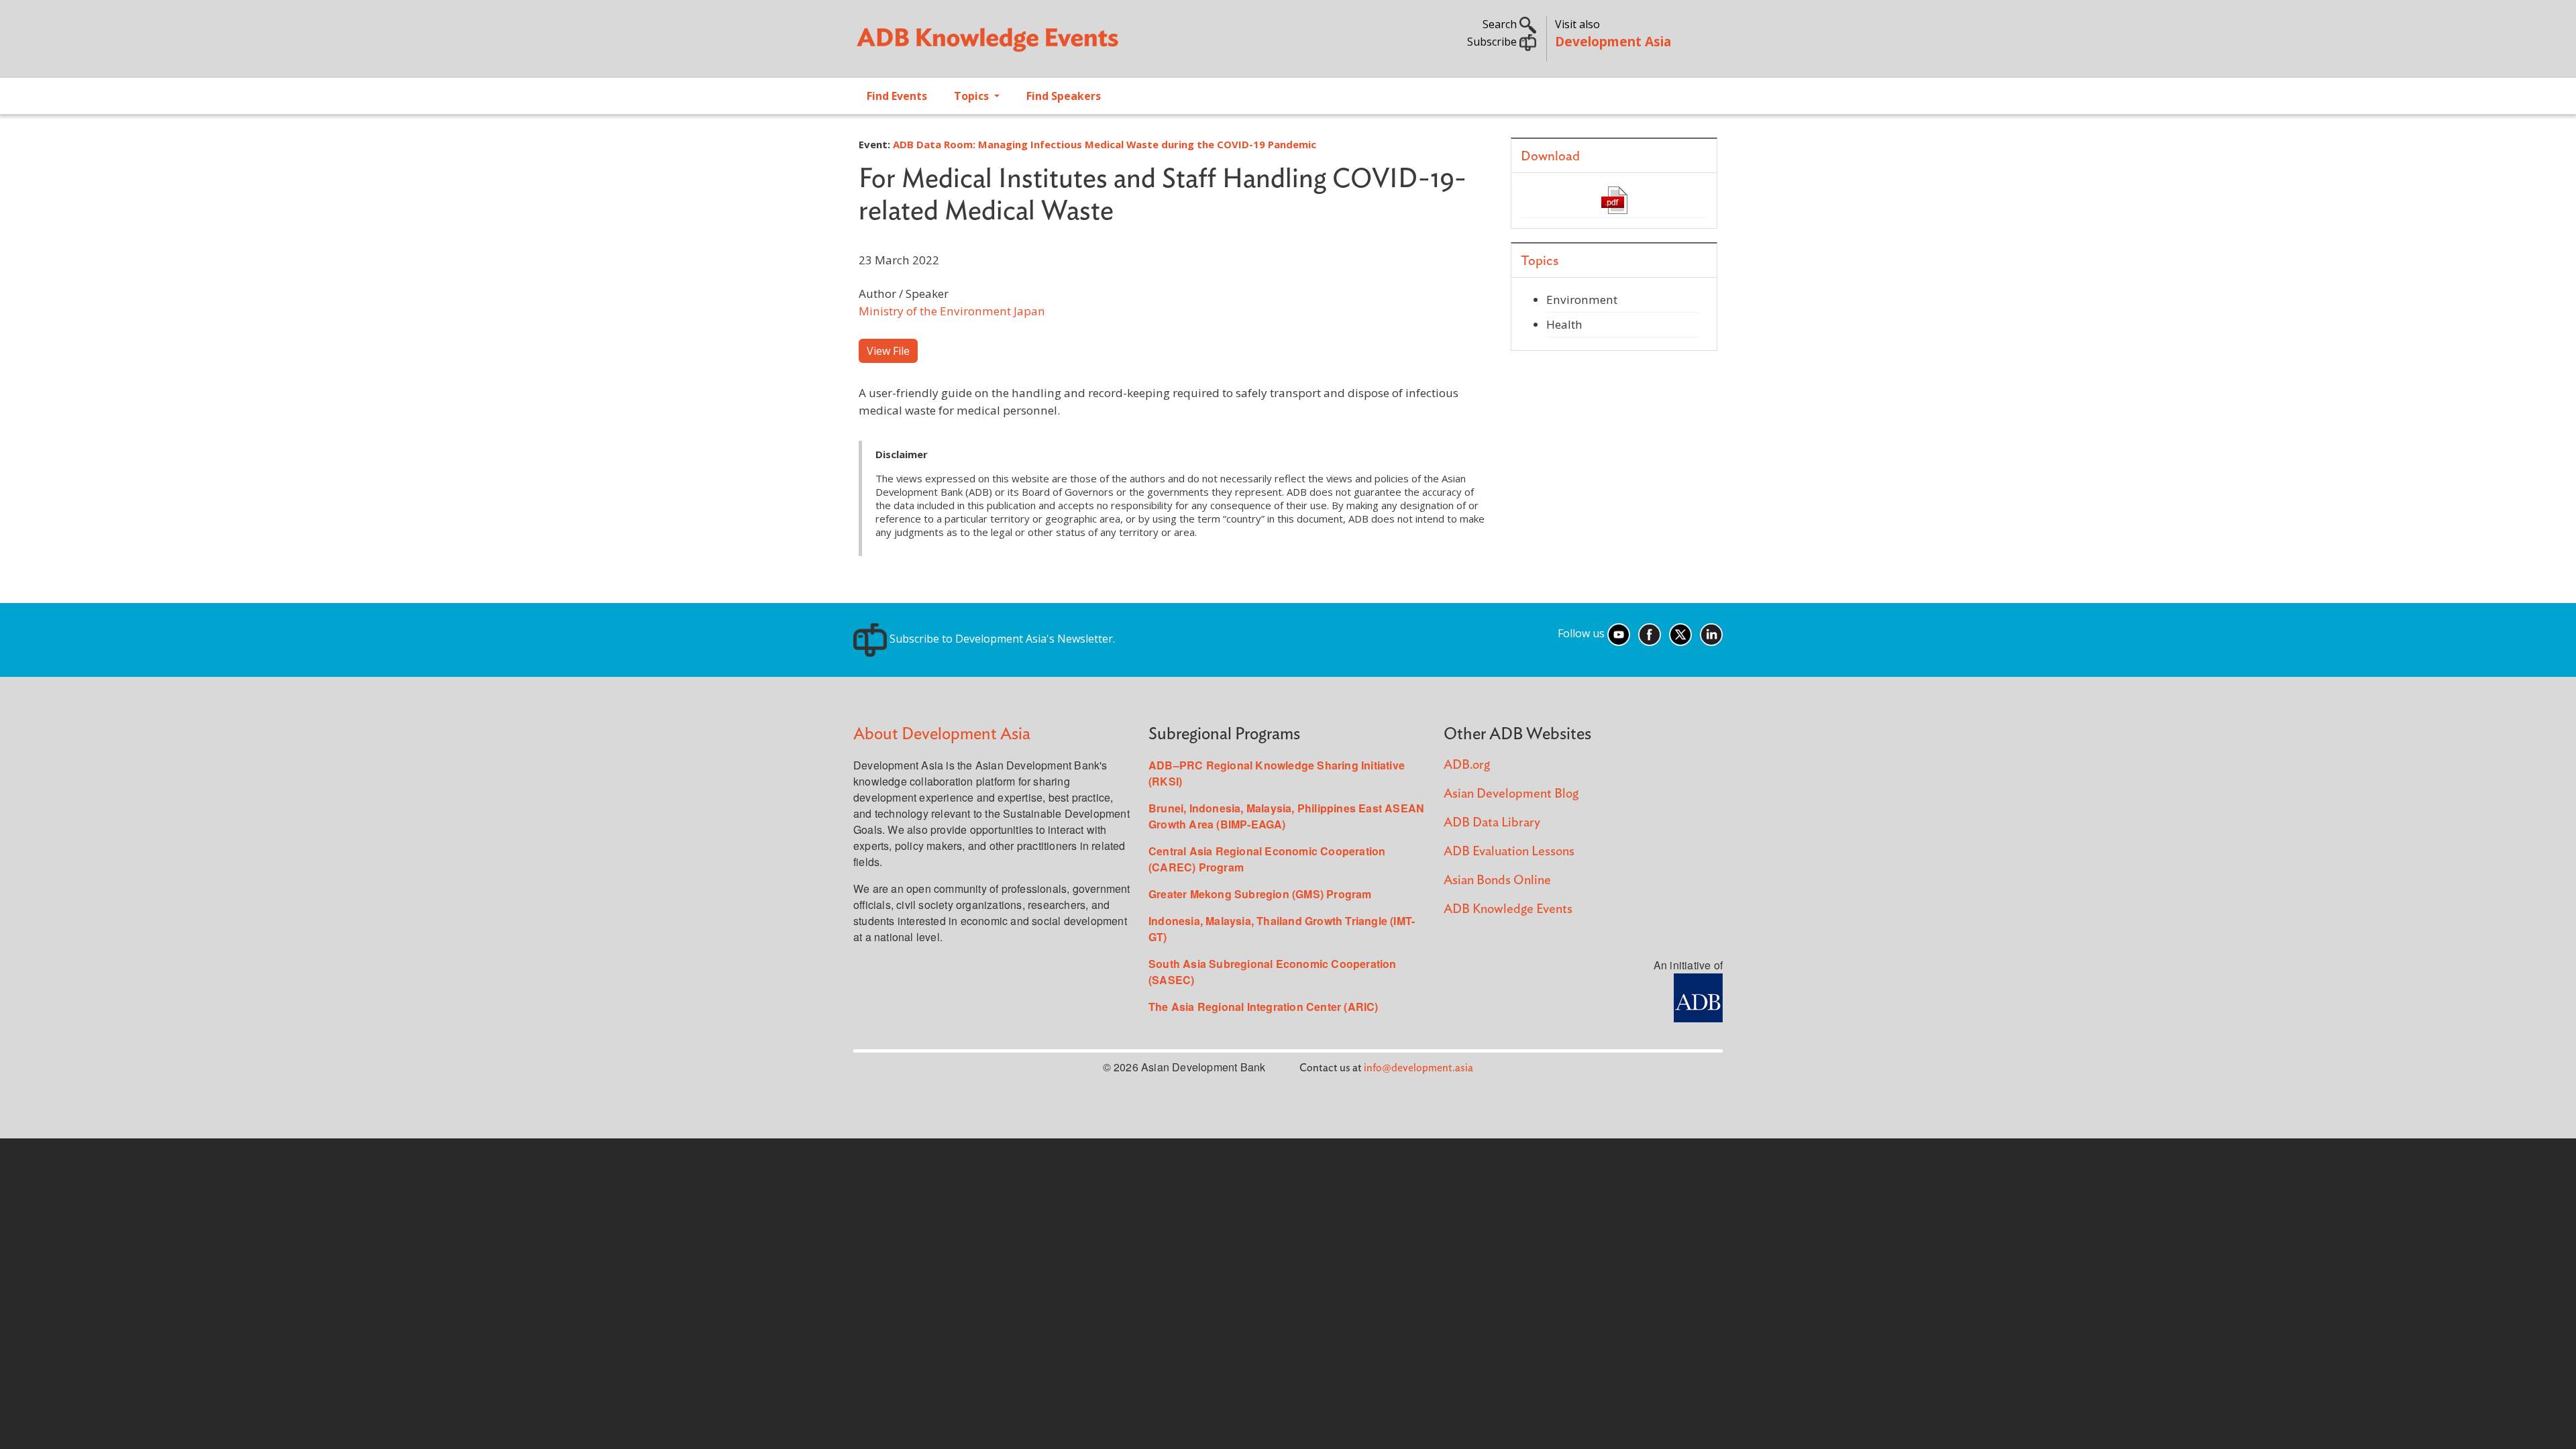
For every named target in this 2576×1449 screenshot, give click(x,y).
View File (888, 351)
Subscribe (1493, 42)
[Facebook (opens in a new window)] (1650, 633)
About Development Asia (942, 734)
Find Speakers (1064, 96)
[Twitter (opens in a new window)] (1680, 633)
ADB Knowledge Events (1508, 909)
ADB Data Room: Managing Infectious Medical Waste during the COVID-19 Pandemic (1105, 144)
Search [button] (1501, 24)
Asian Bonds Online (1497, 880)
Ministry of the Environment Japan (952, 311)
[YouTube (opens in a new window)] (1619, 633)
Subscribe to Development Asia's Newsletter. (1001, 639)
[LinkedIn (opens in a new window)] (1711, 633)
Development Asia (1613, 41)
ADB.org (1467, 765)
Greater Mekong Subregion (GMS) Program (1260, 894)
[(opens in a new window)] (1698, 997)
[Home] (1064, 44)
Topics (973, 96)
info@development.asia (1418, 1068)
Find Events (897, 96)
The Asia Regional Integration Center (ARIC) (1264, 1007)
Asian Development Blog (1511, 794)
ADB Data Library (1492, 823)
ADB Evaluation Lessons (1509, 852)
